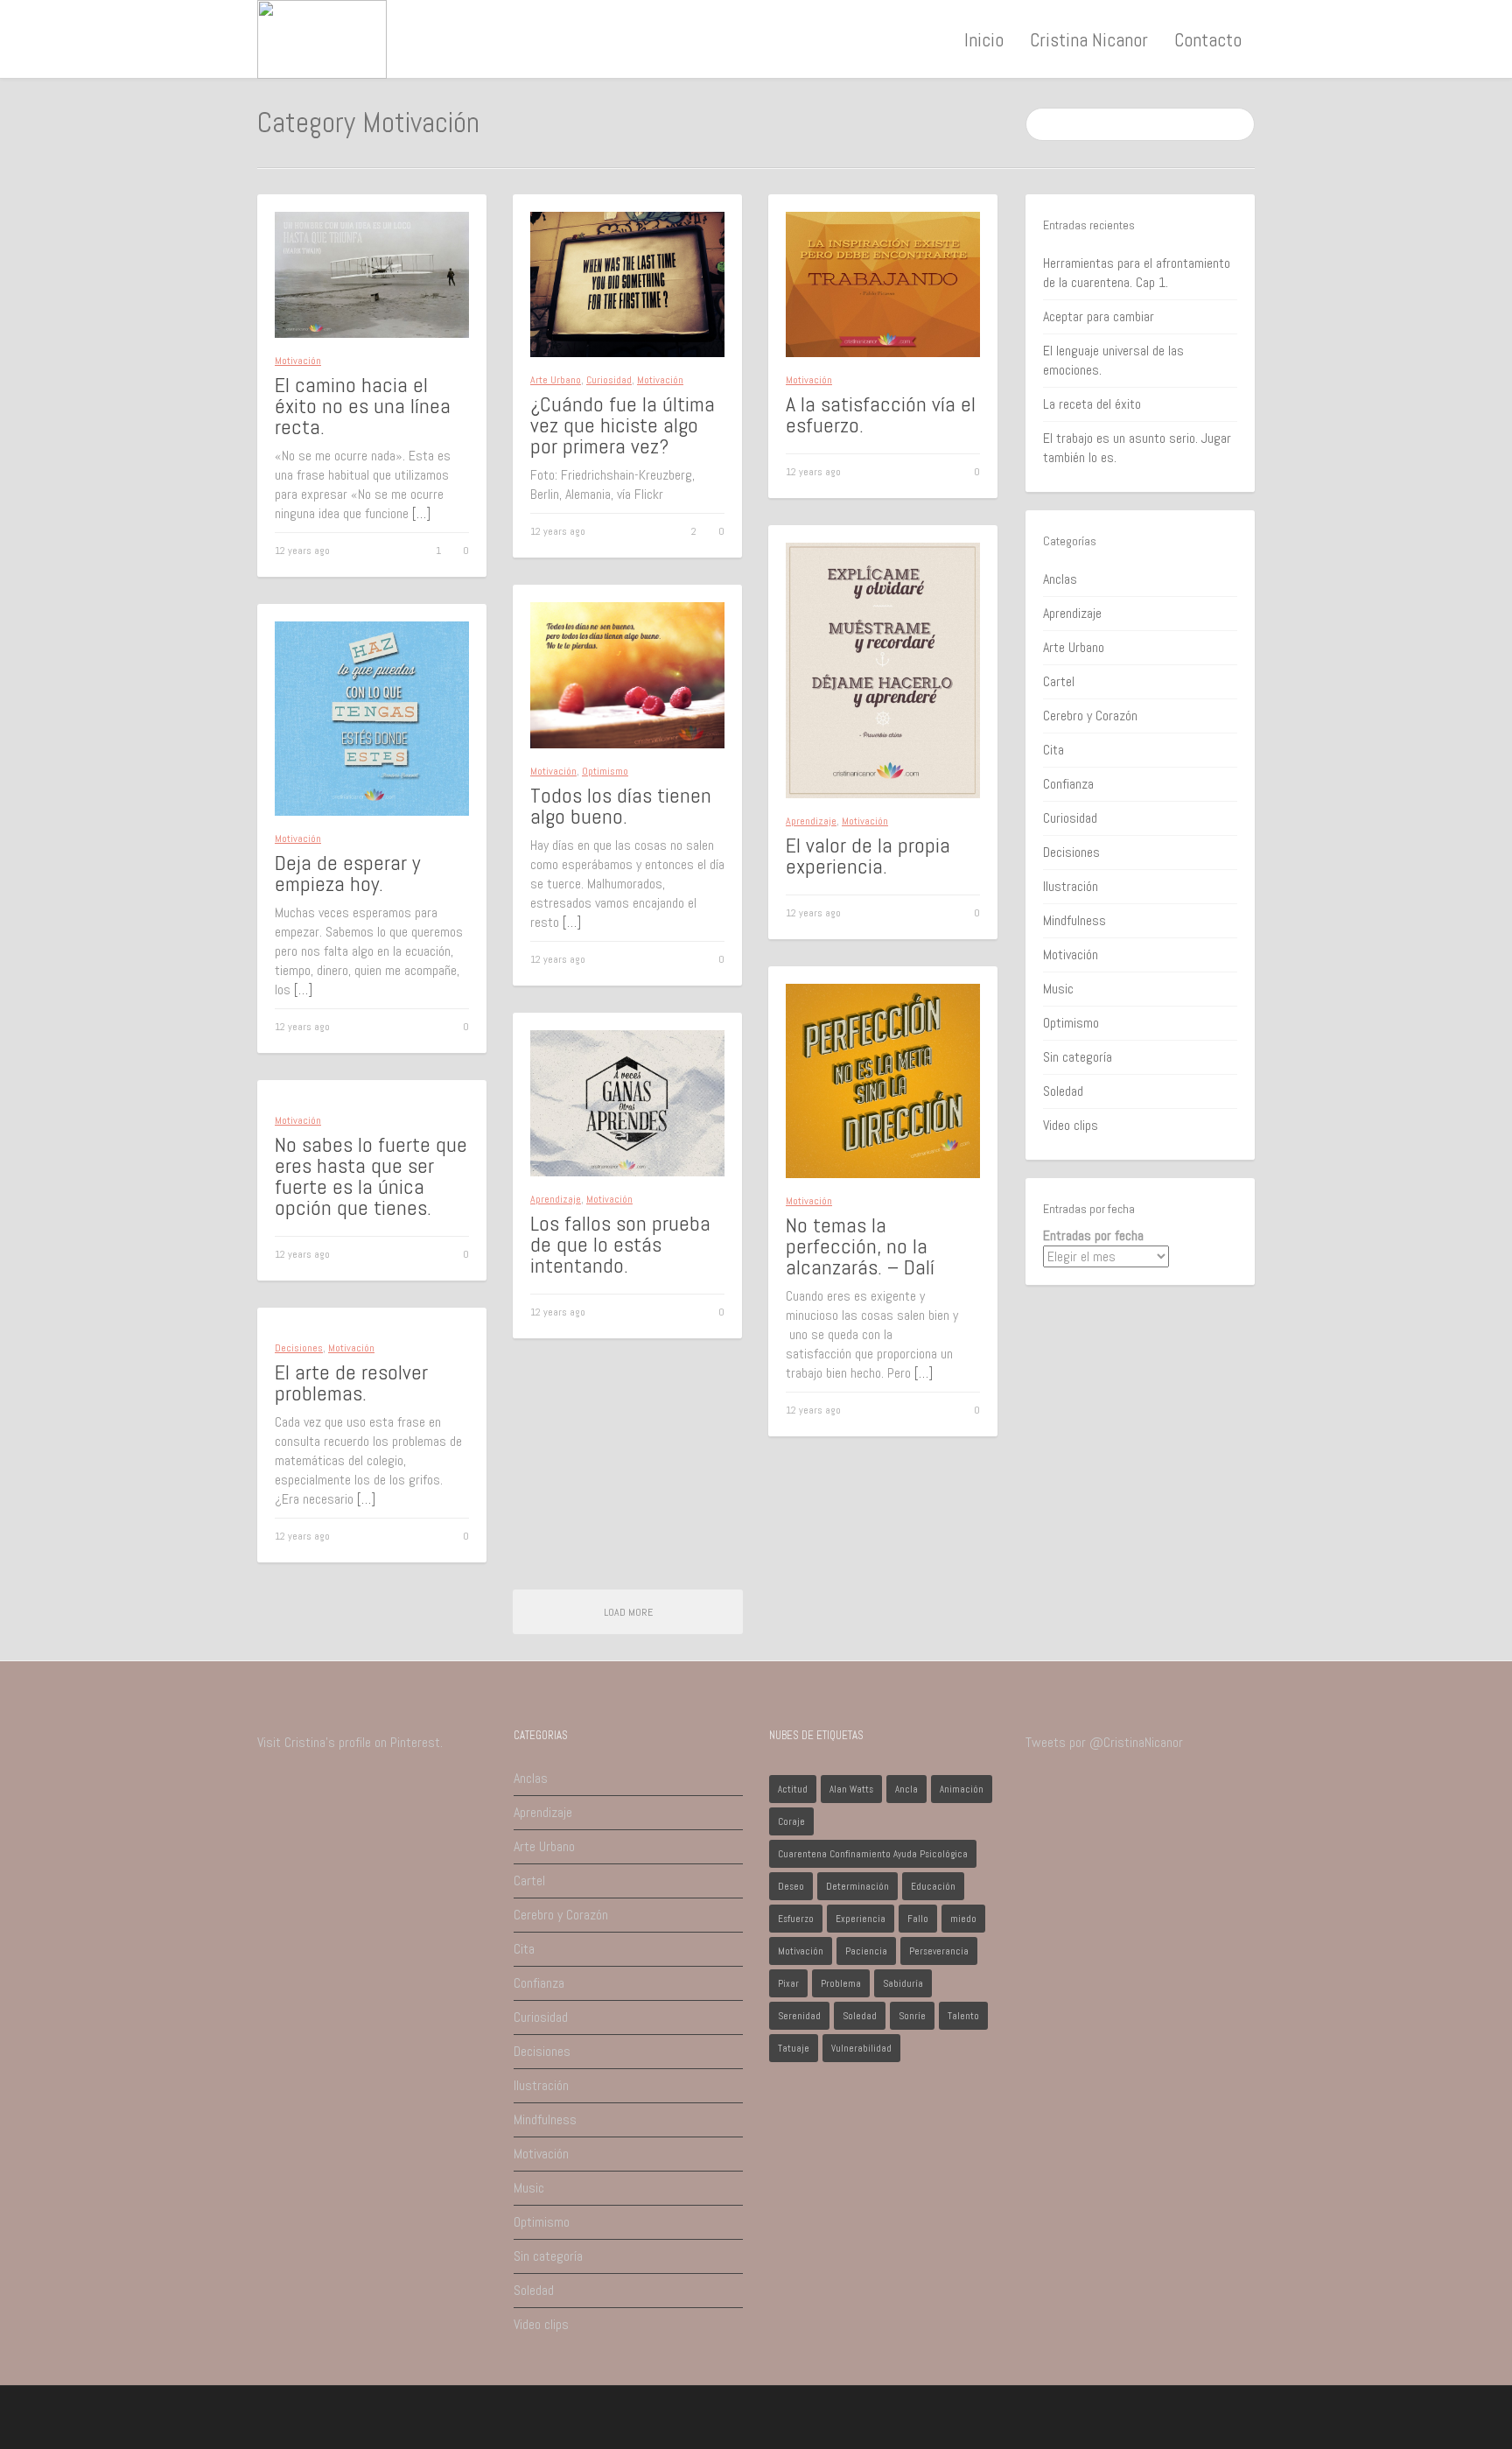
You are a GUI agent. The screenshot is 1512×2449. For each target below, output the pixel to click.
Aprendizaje (811, 821)
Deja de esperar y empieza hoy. (347, 873)
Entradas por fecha (1093, 1235)
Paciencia (866, 1951)
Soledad (1063, 1091)
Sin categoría (1078, 1057)
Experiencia (861, 1919)
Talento (963, 2016)
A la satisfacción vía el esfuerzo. (881, 414)
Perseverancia (939, 1951)
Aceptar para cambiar (1099, 316)
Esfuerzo (796, 1919)
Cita (1053, 750)
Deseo (791, 1886)
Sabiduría (903, 1983)
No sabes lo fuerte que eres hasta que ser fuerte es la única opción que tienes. (371, 1176)
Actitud (793, 1789)
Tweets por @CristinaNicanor (1104, 1742)
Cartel (1059, 681)
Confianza (1068, 784)
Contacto (1208, 39)
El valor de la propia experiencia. (868, 856)
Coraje (791, 1821)
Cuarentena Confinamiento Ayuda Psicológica (873, 1854)
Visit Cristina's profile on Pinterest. (350, 1742)
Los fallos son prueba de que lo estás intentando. (620, 1244)
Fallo (918, 1919)
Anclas (1060, 579)
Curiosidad (609, 380)
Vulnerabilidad (861, 2048)
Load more (628, 1612)
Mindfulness (1074, 920)
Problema (841, 1983)
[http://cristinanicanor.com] (322, 38)
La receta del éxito (1092, 404)
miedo (963, 1919)
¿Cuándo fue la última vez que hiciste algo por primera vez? (623, 425)
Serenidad (799, 2016)
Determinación (857, 1886)
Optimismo (605, 771)
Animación (962, 1789)
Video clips (1071, 1125)
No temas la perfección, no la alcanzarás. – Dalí (860, 1246)
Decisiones (299, 1348)
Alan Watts (851, 1789)
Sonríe (912, 2016)
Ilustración (1071, 886)
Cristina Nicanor (1089, 39)
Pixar (788, 1983)
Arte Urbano (556, 380)
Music (1058, 989)
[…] (421, 513)
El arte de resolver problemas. (351, 1382)
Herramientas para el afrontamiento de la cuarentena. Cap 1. (1137, 273)
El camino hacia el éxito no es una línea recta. (363, 406)
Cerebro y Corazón (1090, 716)
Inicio (984, 39)
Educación (933, 1886)
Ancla (906, 1789)
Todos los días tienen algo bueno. (621, 806)
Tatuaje (794, 2048)
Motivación (298, 361)
